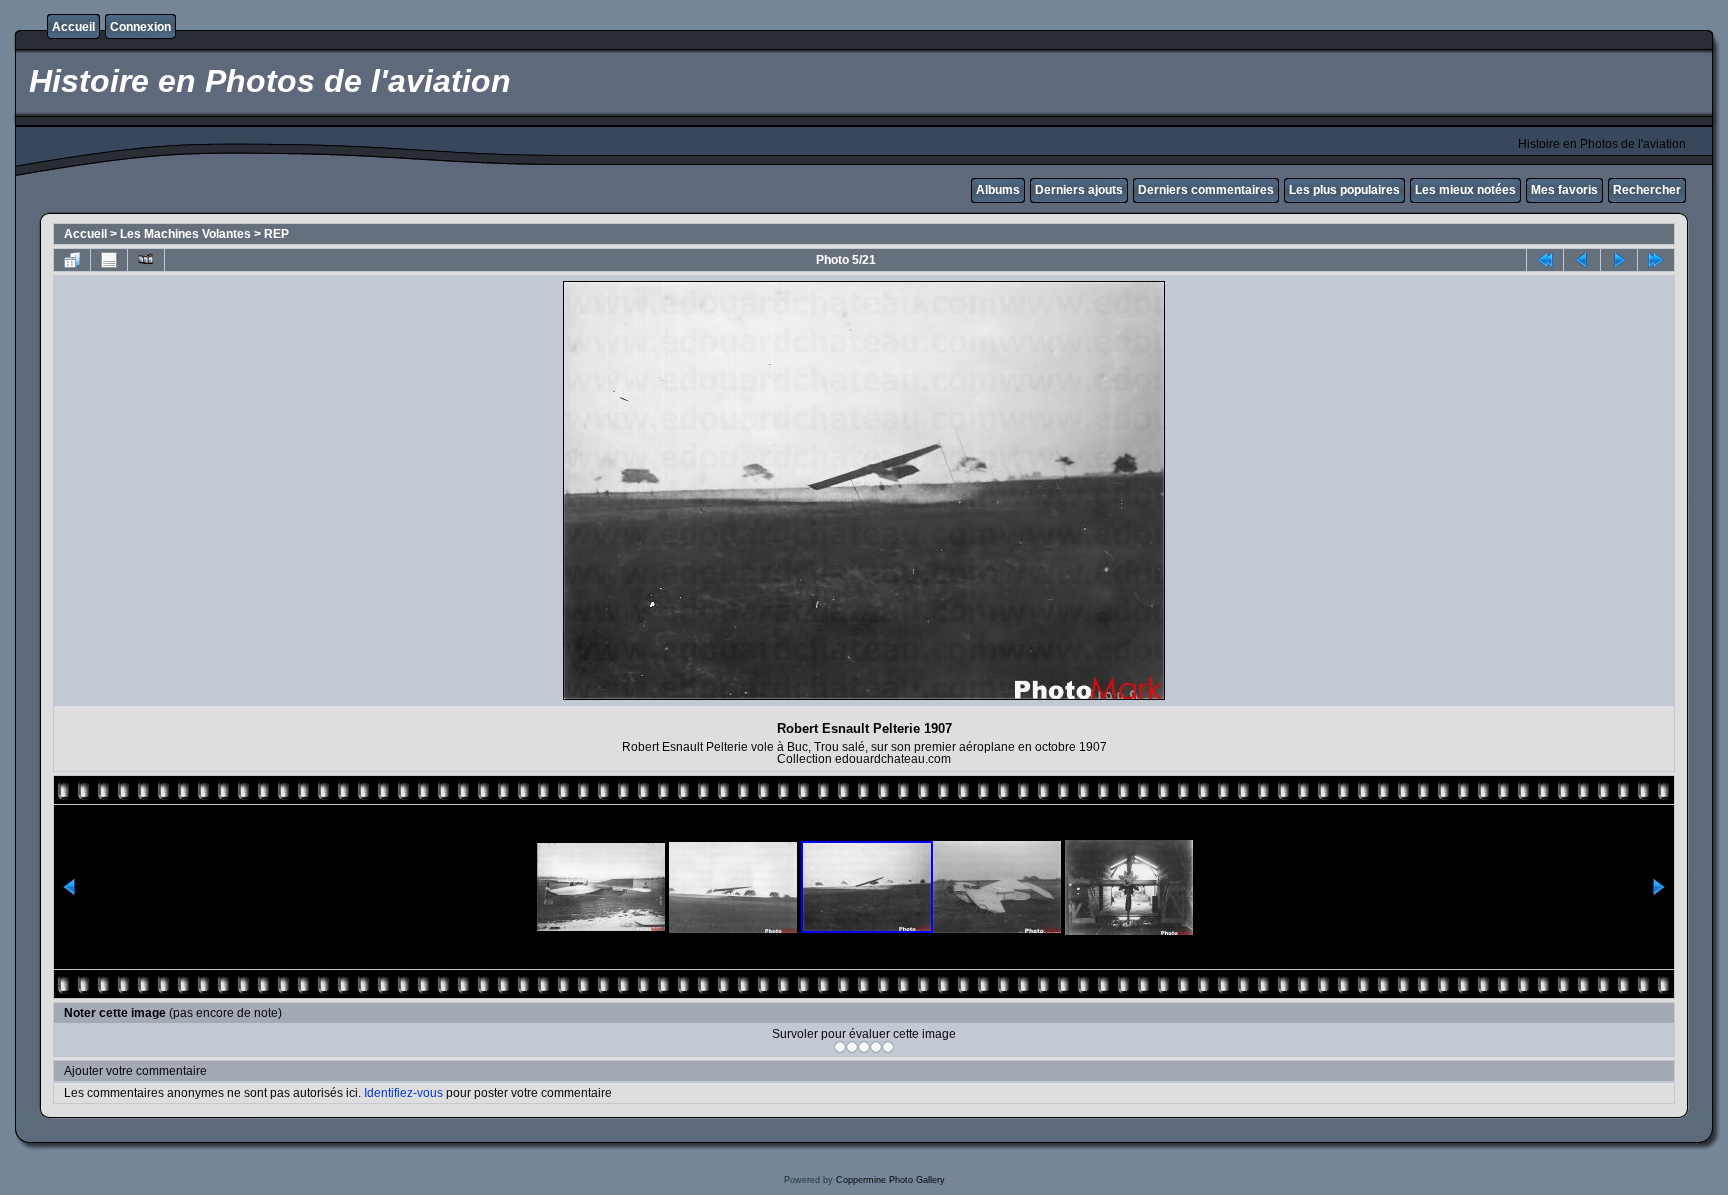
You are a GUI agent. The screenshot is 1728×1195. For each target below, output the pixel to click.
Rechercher (1647, 190)
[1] (840, 1047)
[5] (888, 1047)
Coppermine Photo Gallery (890, 1180)
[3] (864, 1047)
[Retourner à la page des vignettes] (72, 260)
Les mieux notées (1465, 190)
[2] (852, 1047)
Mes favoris (1564, 190)
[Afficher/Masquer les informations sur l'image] (109, 260)
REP (276, 234)
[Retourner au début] (1545, 260)
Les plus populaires (1344, 190)
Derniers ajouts (1079, 190)
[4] (876, 1047)
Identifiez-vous (403, 1093)
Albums (998, 190)
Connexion (140, 27)
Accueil (73, 27)
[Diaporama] (146, 260)
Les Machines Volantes (185, 234)
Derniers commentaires (1206, 190)
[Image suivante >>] (1619, 260)
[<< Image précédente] (1582, 260)
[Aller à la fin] (1656, 260)
